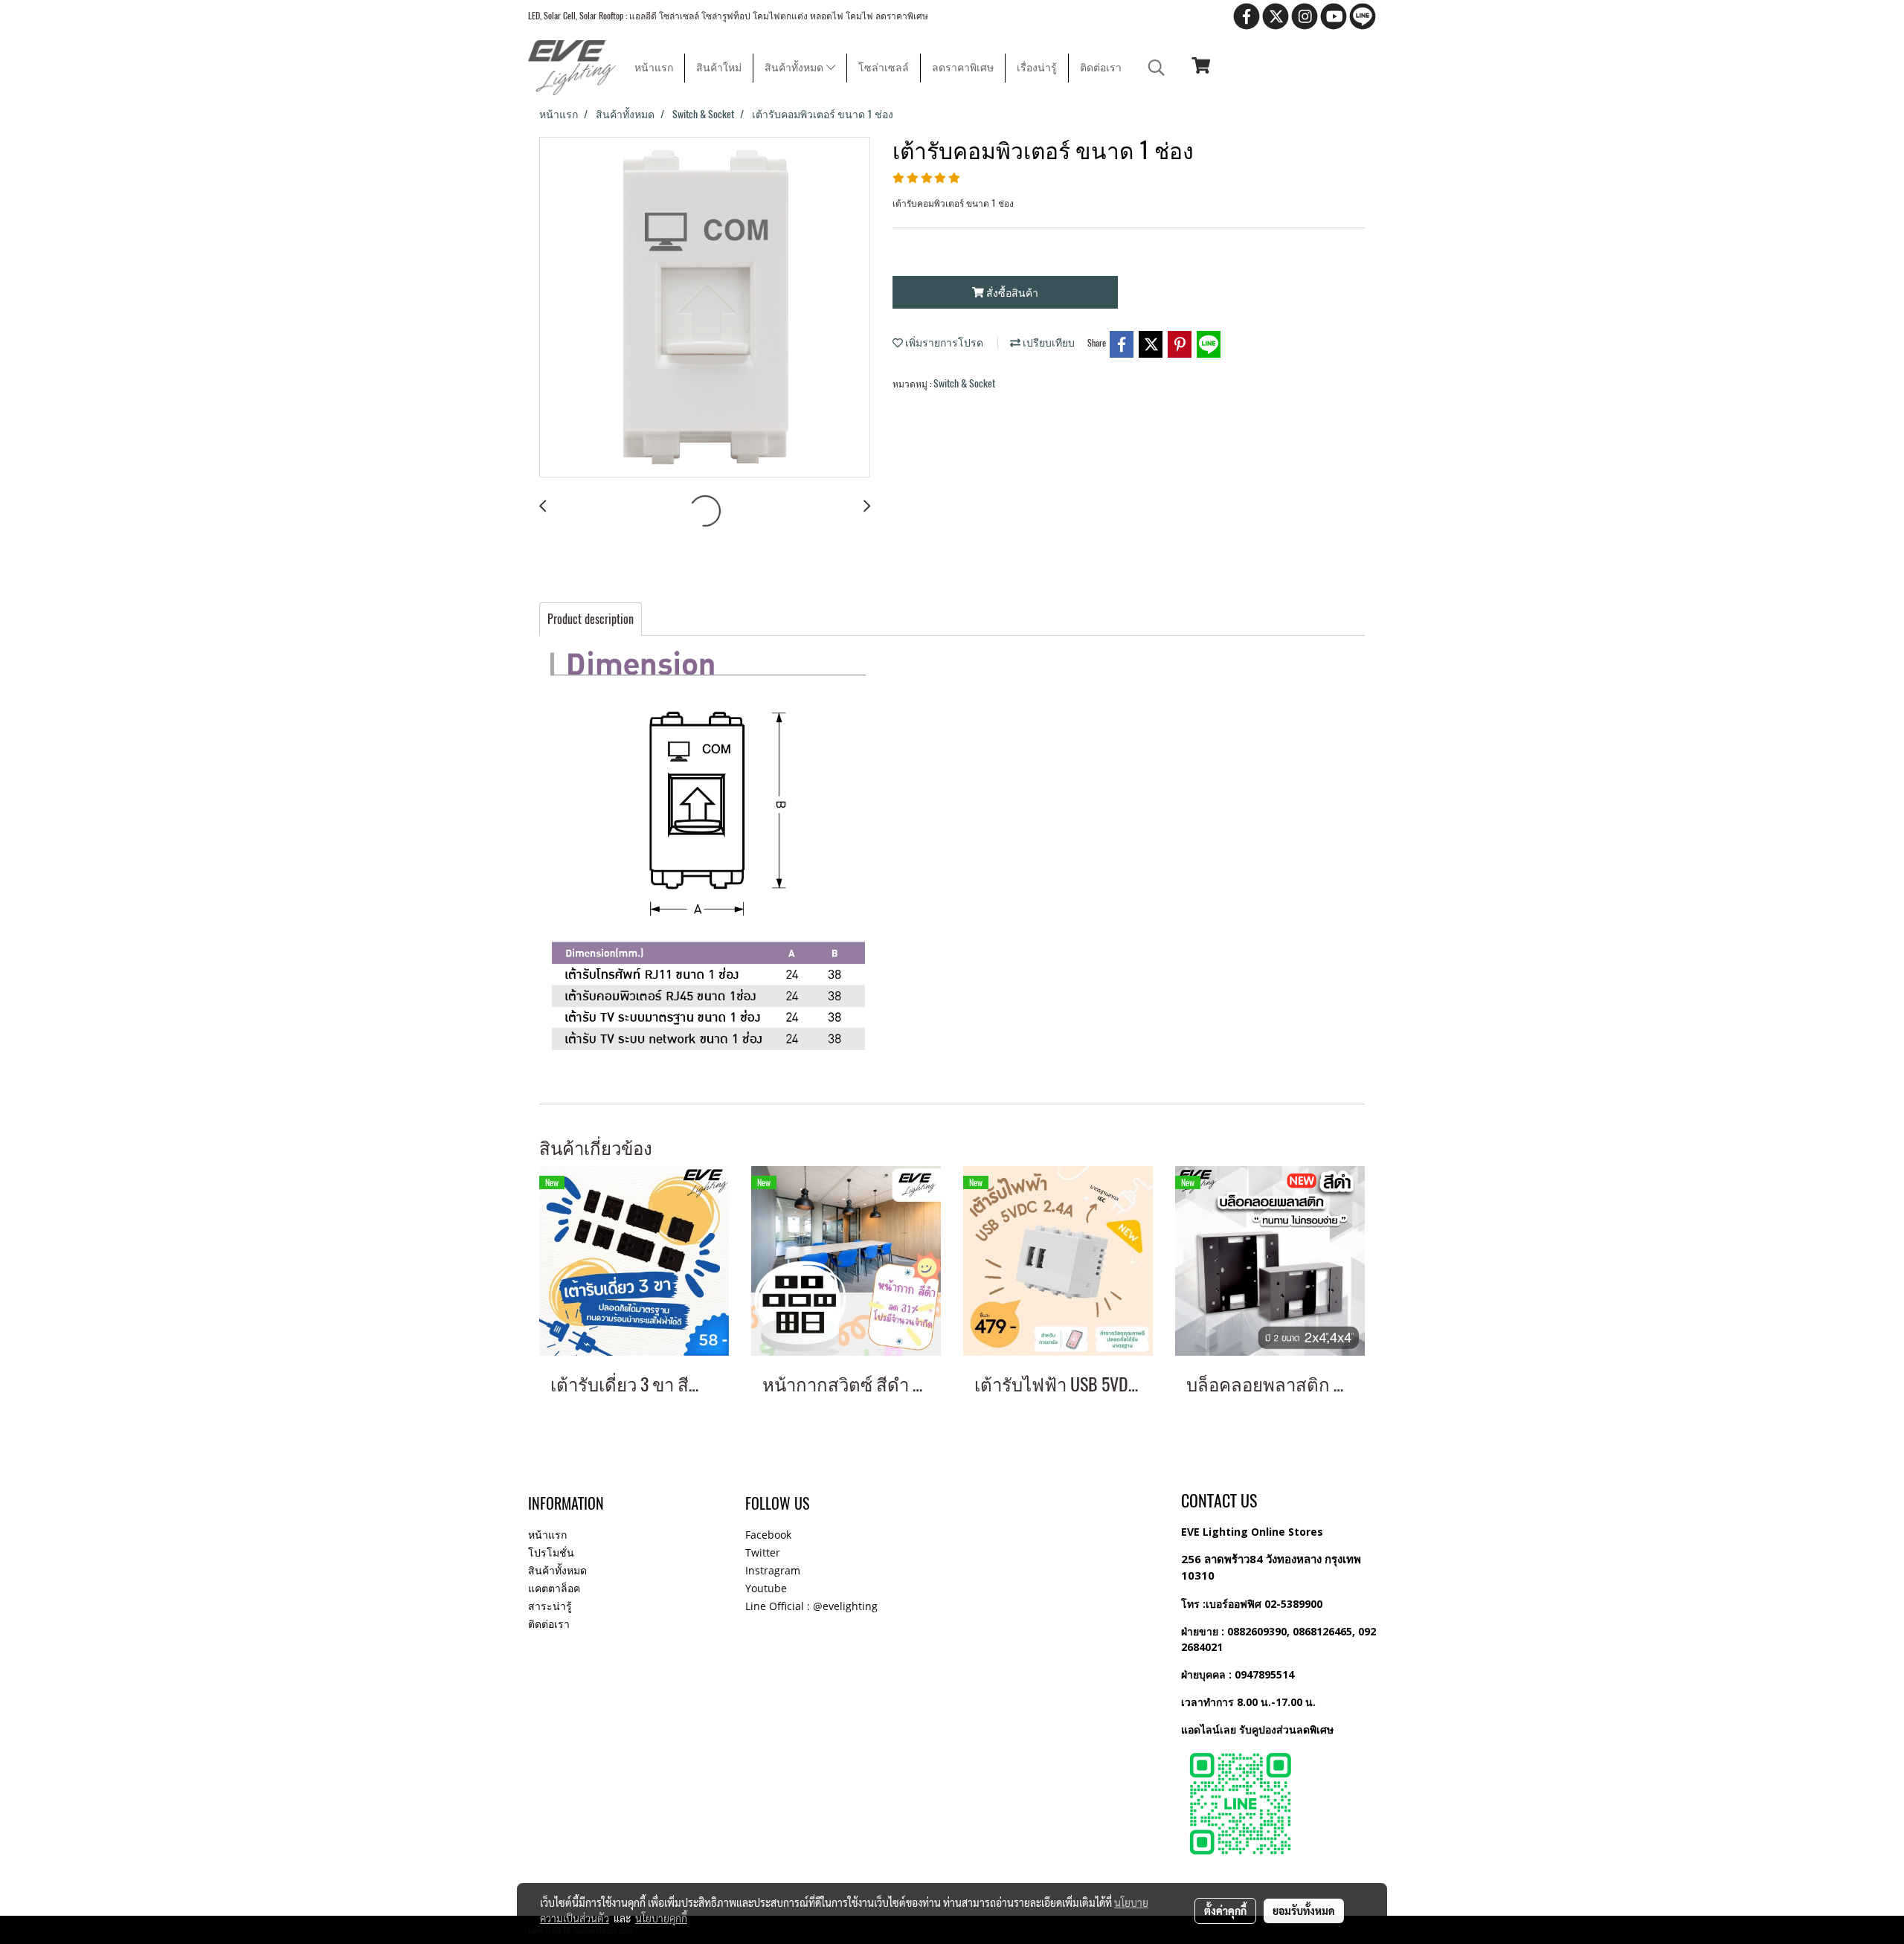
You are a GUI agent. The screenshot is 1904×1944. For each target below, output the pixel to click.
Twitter (763, 1552)
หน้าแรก (654, 68)
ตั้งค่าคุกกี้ (1225, 1911)
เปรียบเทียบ (1048, 342)
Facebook (768, 1535)
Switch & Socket (964, 383)
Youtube (766, 1588)
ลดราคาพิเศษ (963, 68)
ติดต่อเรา (1101, 68)
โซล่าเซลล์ (884, 68)
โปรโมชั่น (551, 1552)
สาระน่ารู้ (550, 1606)
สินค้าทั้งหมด (795, 68)
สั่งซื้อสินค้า (1011, 293)
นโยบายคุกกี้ (661, 1918)
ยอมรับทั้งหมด (1304, 1911)
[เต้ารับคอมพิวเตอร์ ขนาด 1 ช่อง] (705, 308)
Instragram (773, 1570)
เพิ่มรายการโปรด (943, 342)
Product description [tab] (591, 619)
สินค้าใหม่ (719, 68)
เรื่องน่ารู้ (1037, 68)
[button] (1157, 68)
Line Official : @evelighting (811, 1606)
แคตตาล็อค (554, 1588)
